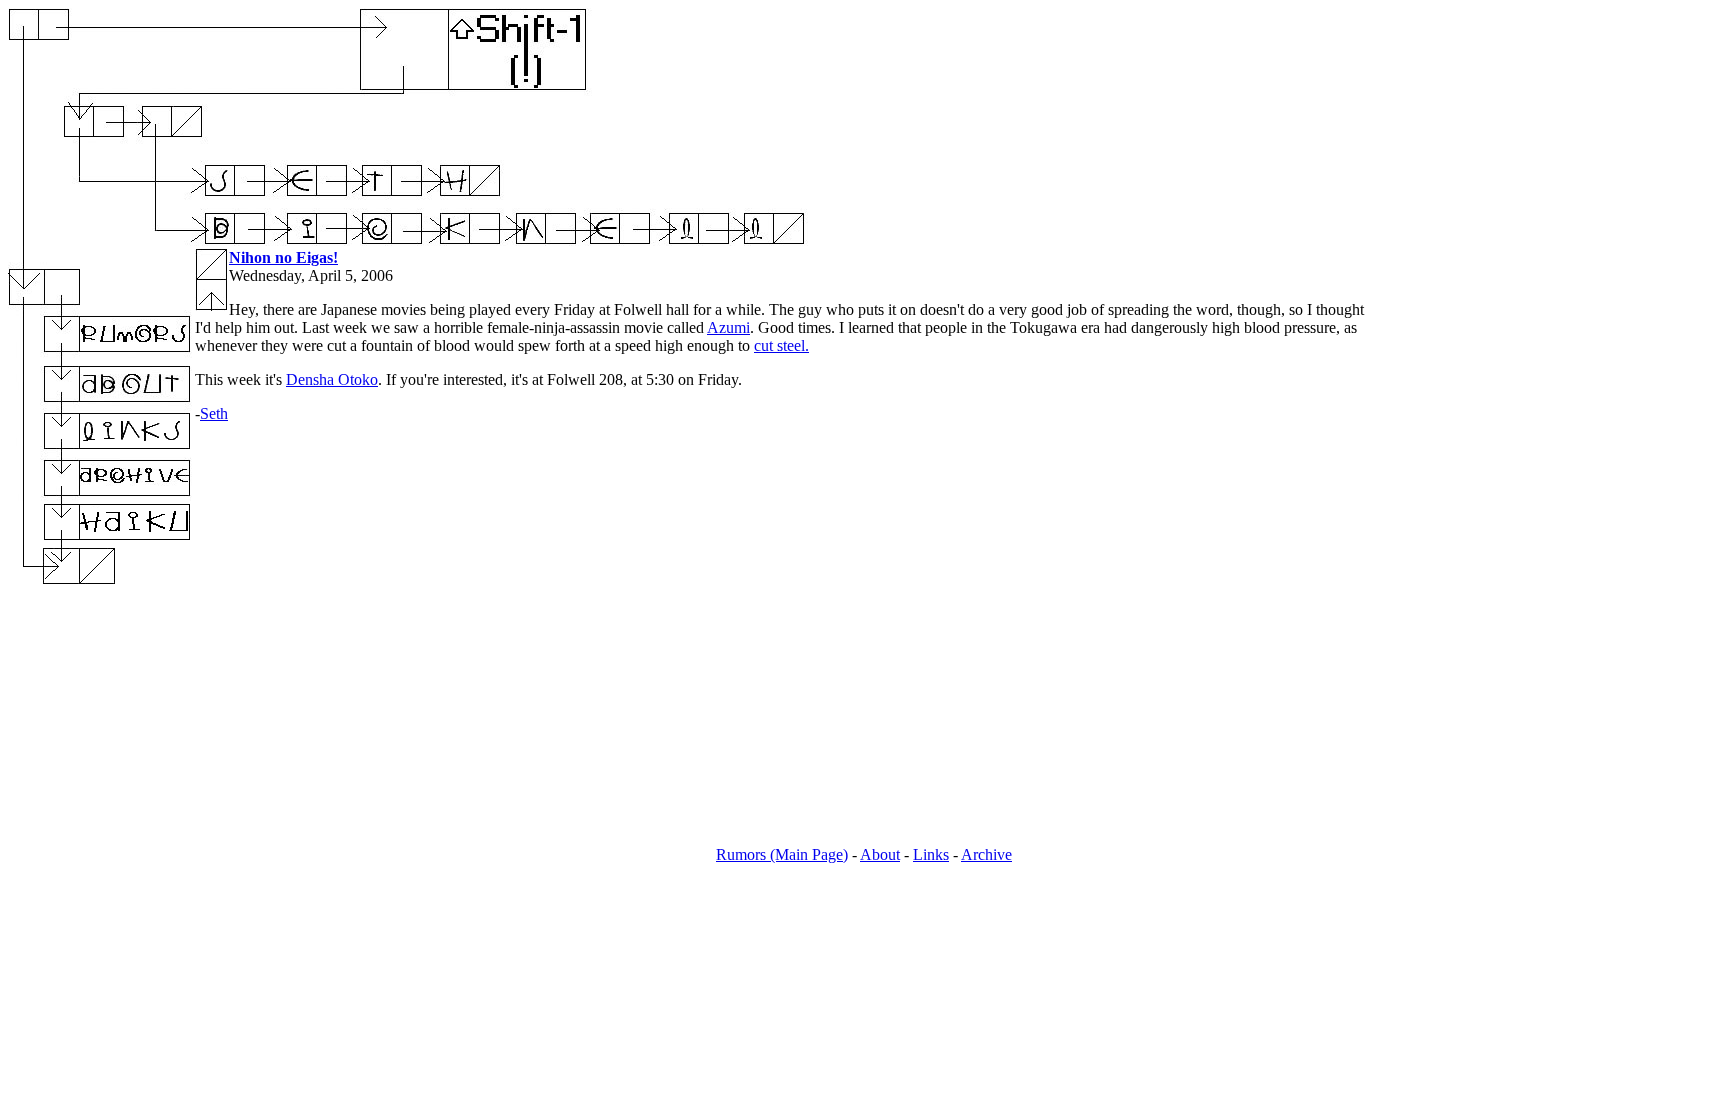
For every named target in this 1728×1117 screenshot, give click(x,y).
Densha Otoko (332, 379)
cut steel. (781, 345)
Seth (214, 413)
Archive (986, 854)
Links (931, 854)
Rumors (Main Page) (782, 854)
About (880, 854)
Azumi (728, 327)
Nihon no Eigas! (283, 257)
